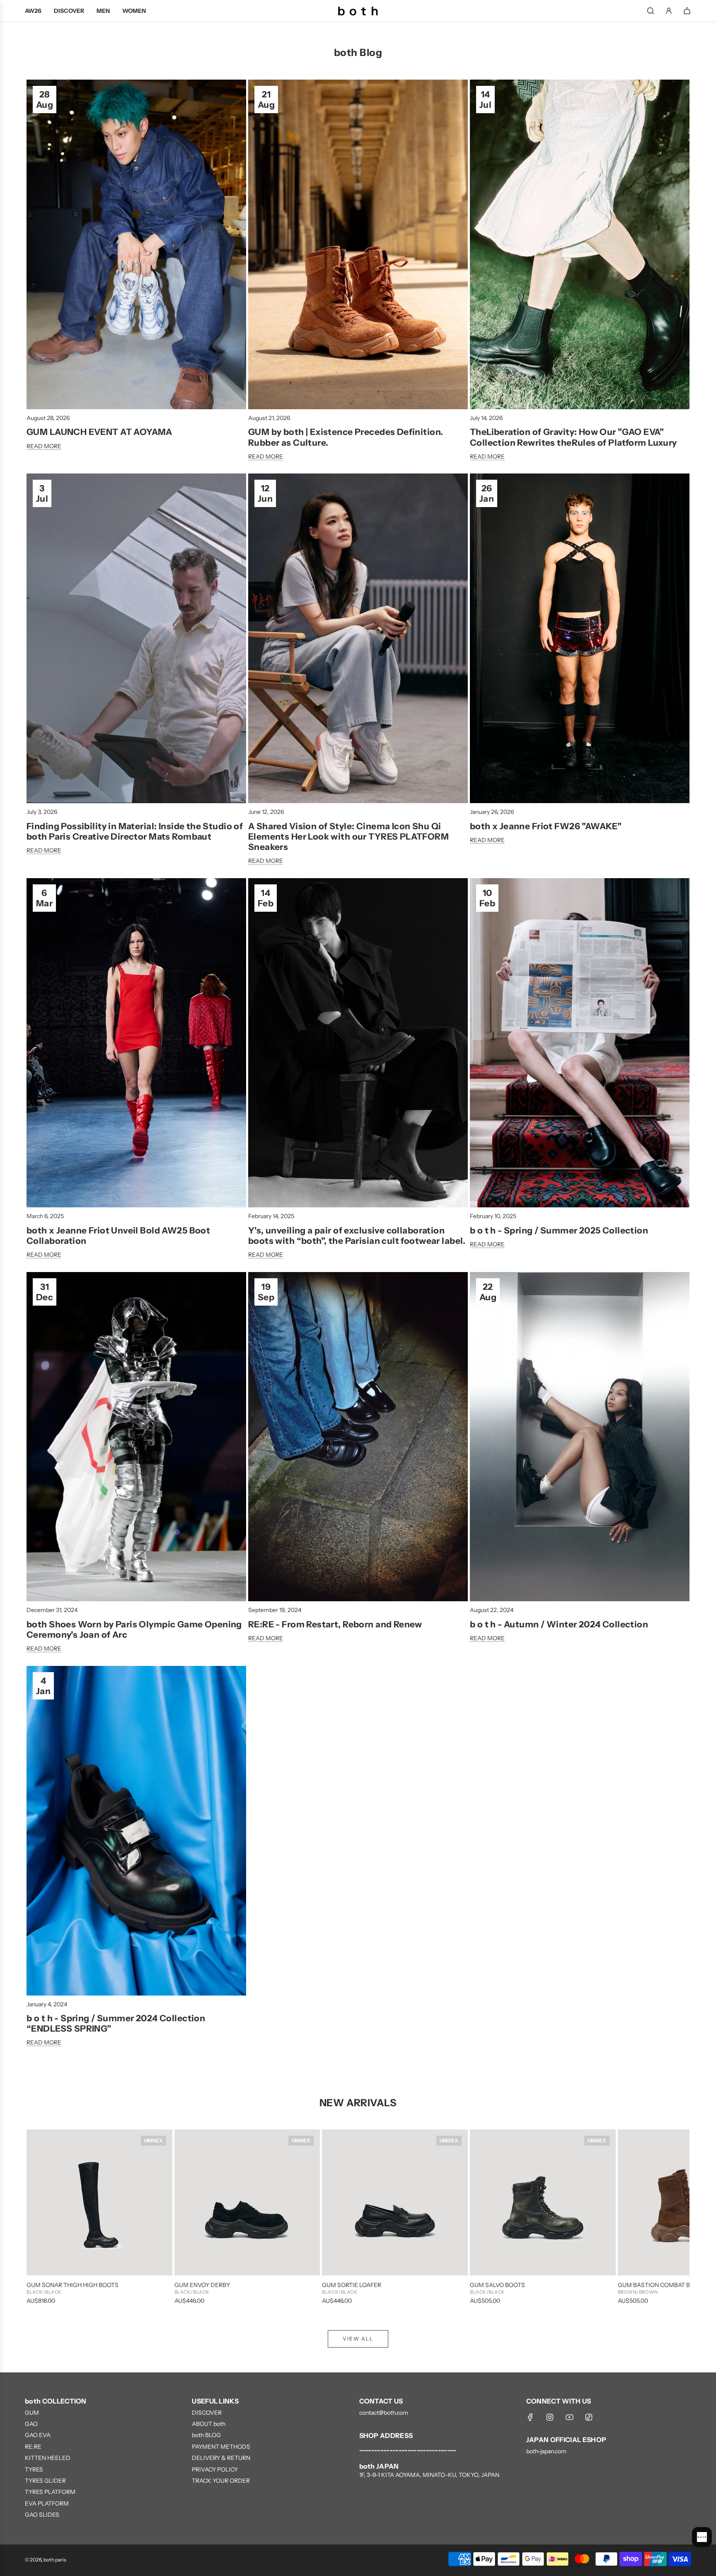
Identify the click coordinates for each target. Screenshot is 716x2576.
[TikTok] (589, 2417)
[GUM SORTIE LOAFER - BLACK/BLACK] (395, 2202)
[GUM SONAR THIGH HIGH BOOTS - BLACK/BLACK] (99, 2202)
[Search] (651, 11)
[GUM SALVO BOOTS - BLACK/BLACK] (543, 2202)
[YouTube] (569, 2417)
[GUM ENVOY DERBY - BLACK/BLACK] (247, 2202)
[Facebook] (530, 2417)
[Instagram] (550, 2417)
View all (358, 2339)
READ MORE (44, 446)
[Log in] (669, 11)
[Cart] (687, 11)
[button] (42, 2217)
